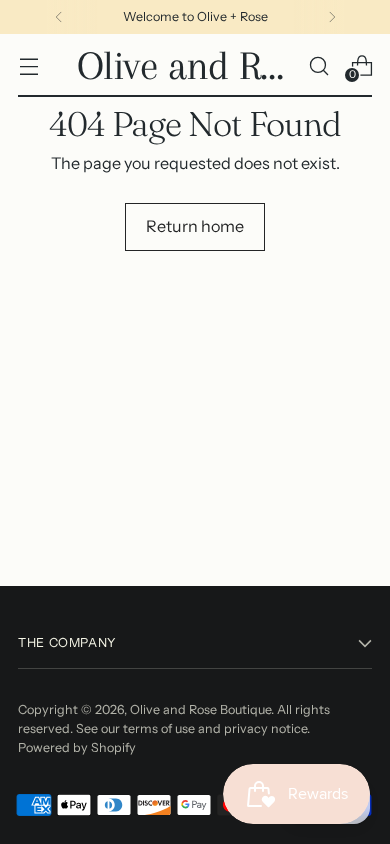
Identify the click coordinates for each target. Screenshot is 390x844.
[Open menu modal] (28, 65)
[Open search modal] (318, 65)
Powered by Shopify (77, 747)
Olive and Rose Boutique (200, 709)
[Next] (332, 17)
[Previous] (59, 17)
